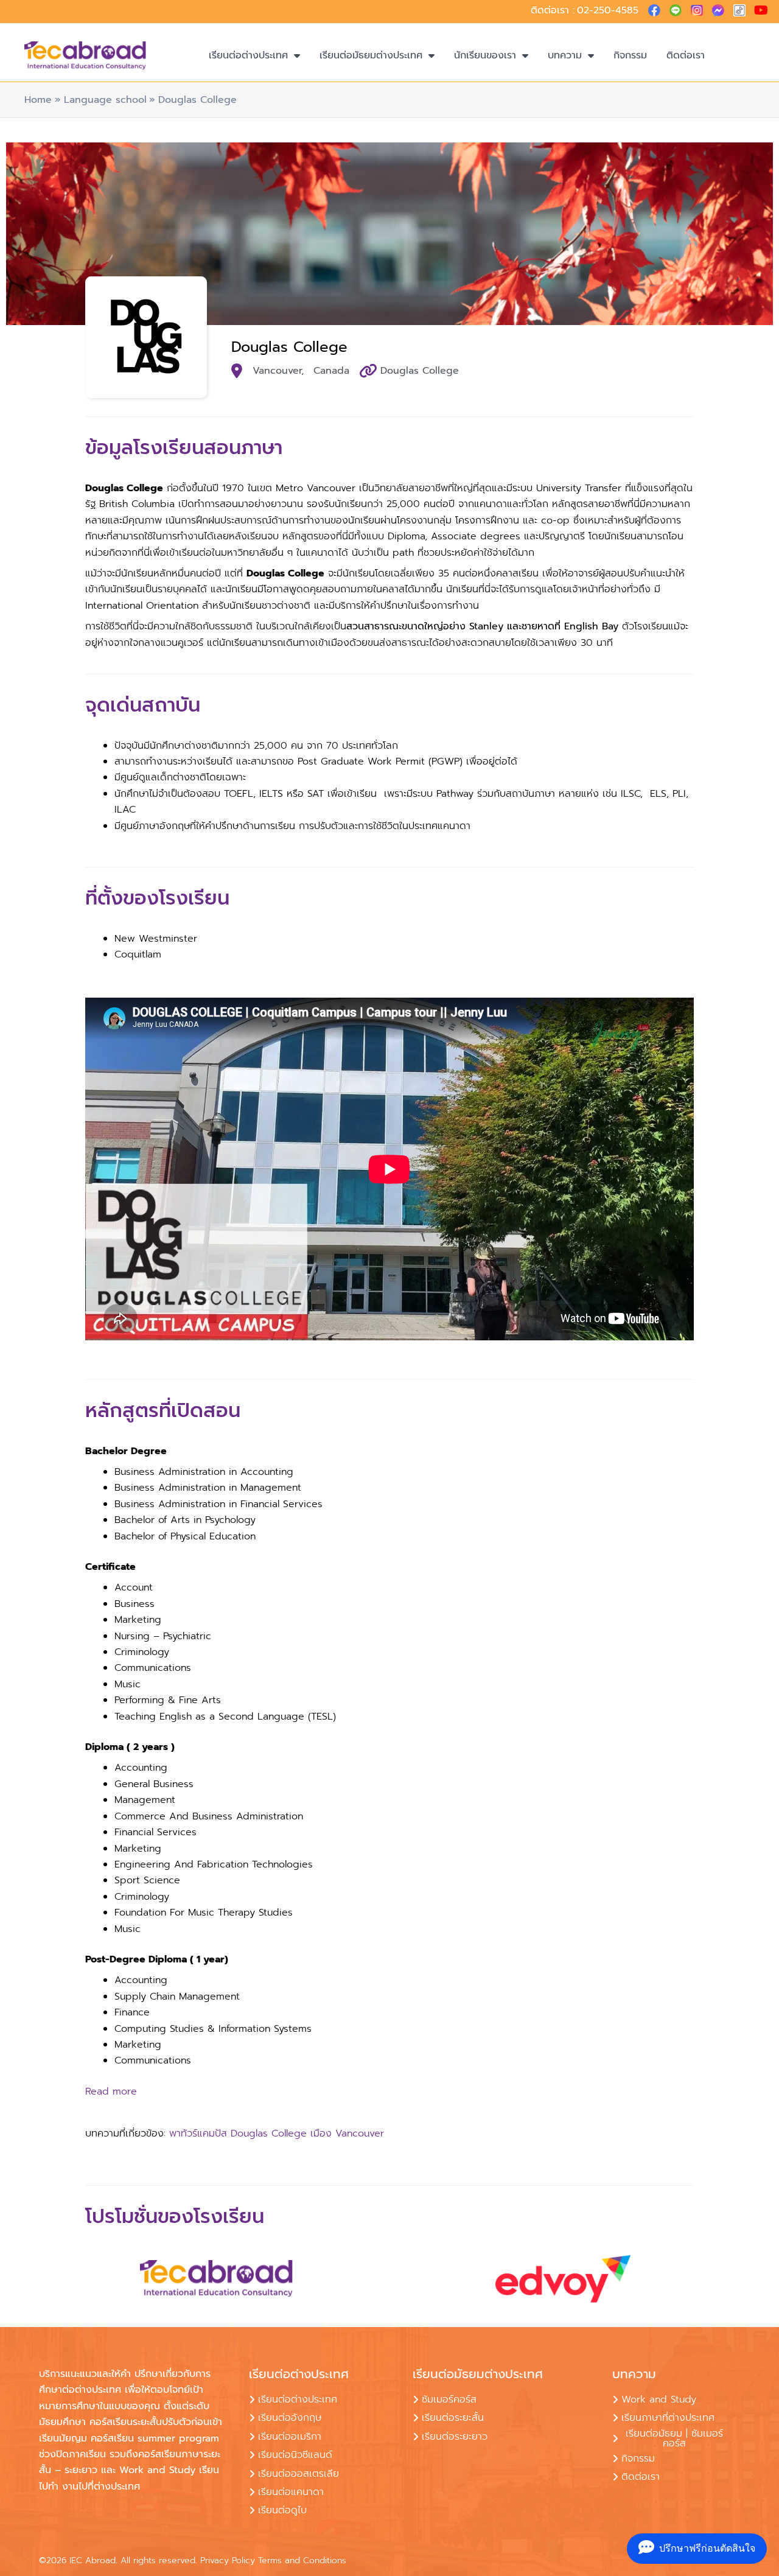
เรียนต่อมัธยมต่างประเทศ (371, 55)
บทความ (565, 55)
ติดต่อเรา (686, 55)
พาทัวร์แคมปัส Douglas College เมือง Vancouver (277, 2133)
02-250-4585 (608, 10)
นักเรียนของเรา (485, 55)
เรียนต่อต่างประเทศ (248, 55)
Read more (111, 2091)
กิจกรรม (630, 55)
